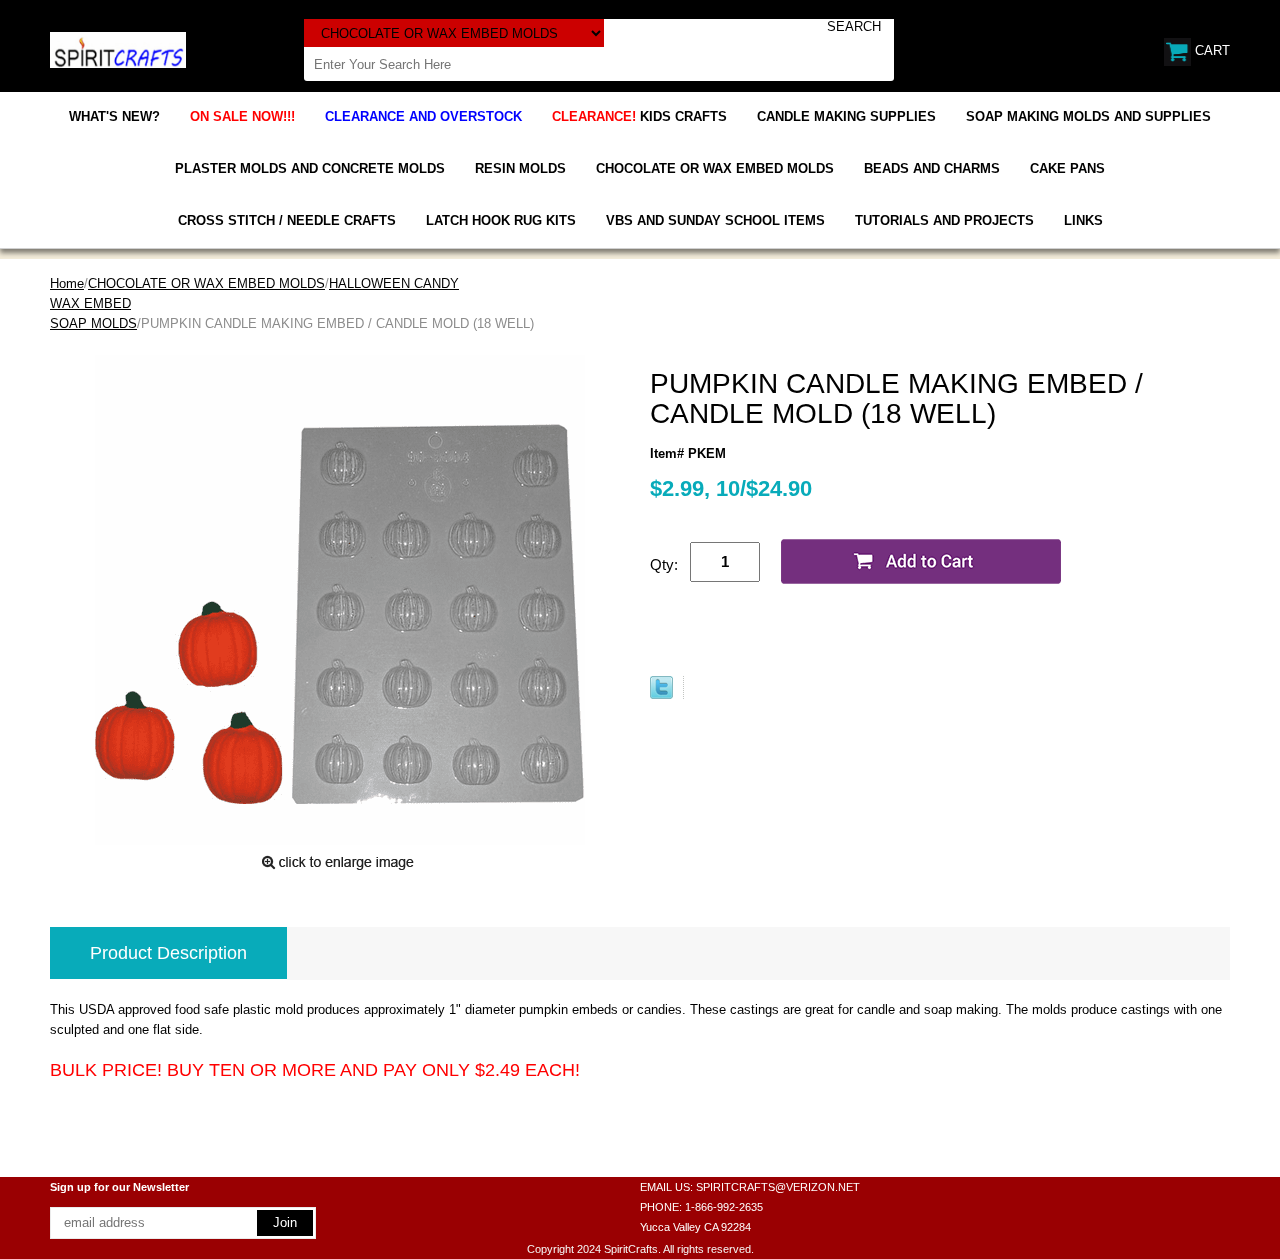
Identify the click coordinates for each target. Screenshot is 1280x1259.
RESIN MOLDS (520, 168)
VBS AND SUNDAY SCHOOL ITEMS (715, 220)
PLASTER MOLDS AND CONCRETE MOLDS (310, 168)
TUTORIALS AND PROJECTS (944, 220)
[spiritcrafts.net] (118, 48)
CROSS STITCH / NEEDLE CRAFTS (287, 220)
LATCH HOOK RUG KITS (501, 220)
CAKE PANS (1067, 168)
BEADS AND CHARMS (932, 168)
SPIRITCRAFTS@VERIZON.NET (778, 1187)
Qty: (664, 564)
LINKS (1083, 220)
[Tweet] (661, 694)
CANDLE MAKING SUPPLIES (846, 116)
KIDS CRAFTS (639, 116)
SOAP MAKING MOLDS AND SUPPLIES (1088, 116)
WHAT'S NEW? (114, 116)
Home (67, 283)
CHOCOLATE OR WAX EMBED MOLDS (715, 168)
